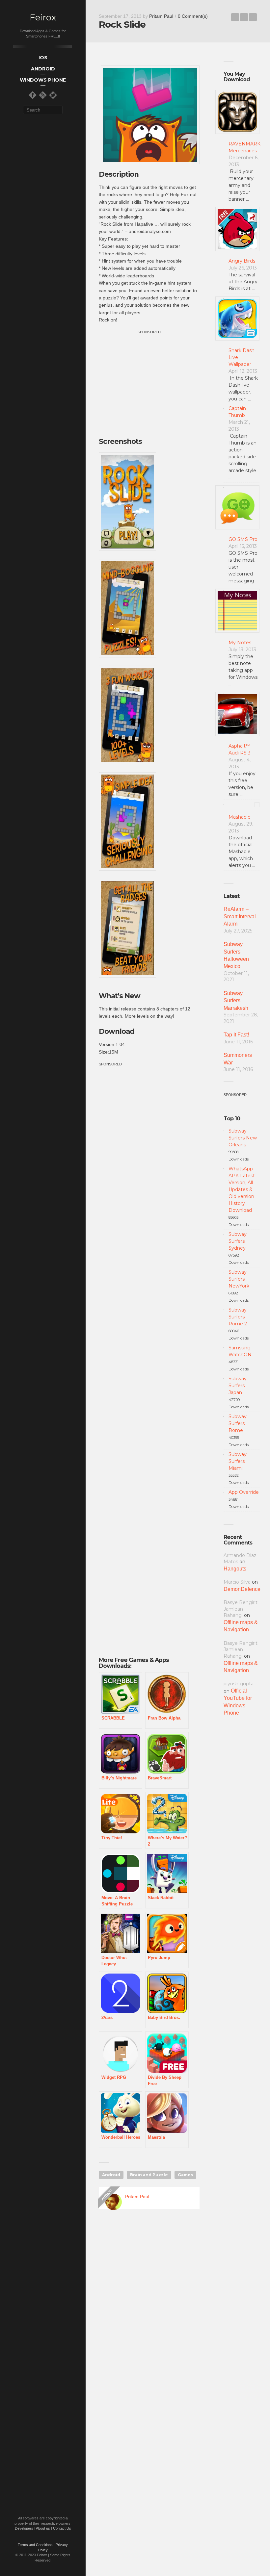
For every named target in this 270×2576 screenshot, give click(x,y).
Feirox (43, 18)
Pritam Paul (161, 16)
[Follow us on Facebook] (33, 95)
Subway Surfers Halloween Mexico (236, 955)
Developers (24, 2528)
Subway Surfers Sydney (238, 1241)
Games (185, 2175)
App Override (244, 1492)
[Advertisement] (154, 382)
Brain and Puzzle (149, 2175)
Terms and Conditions (35, 2545)
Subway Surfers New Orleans (243, 1138)
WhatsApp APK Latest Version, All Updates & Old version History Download (242, 1189)
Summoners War (238, 1059)
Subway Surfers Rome (238, 1423)
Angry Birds (242, 261)
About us (43, 2528)
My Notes (240, 643)
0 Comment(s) (193, 16)
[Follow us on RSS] (43, 95)
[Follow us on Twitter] (53, 95)
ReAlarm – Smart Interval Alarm (240, 916)
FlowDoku (253, 17)
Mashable (240, 817)
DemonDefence (242, 1589)
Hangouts (235, 1569)
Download (117, 1031)
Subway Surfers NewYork (239, 1279)
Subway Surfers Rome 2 (238, 1317)
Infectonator (235, 17)
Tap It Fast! (236, 1035)
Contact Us (62, 2528)
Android (111, 2175)
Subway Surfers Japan (238, 1386)
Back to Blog (244, 17)
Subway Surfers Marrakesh (236, 1001)
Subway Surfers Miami (238, 1461)
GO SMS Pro (243, 539)
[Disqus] (149, 2308)
